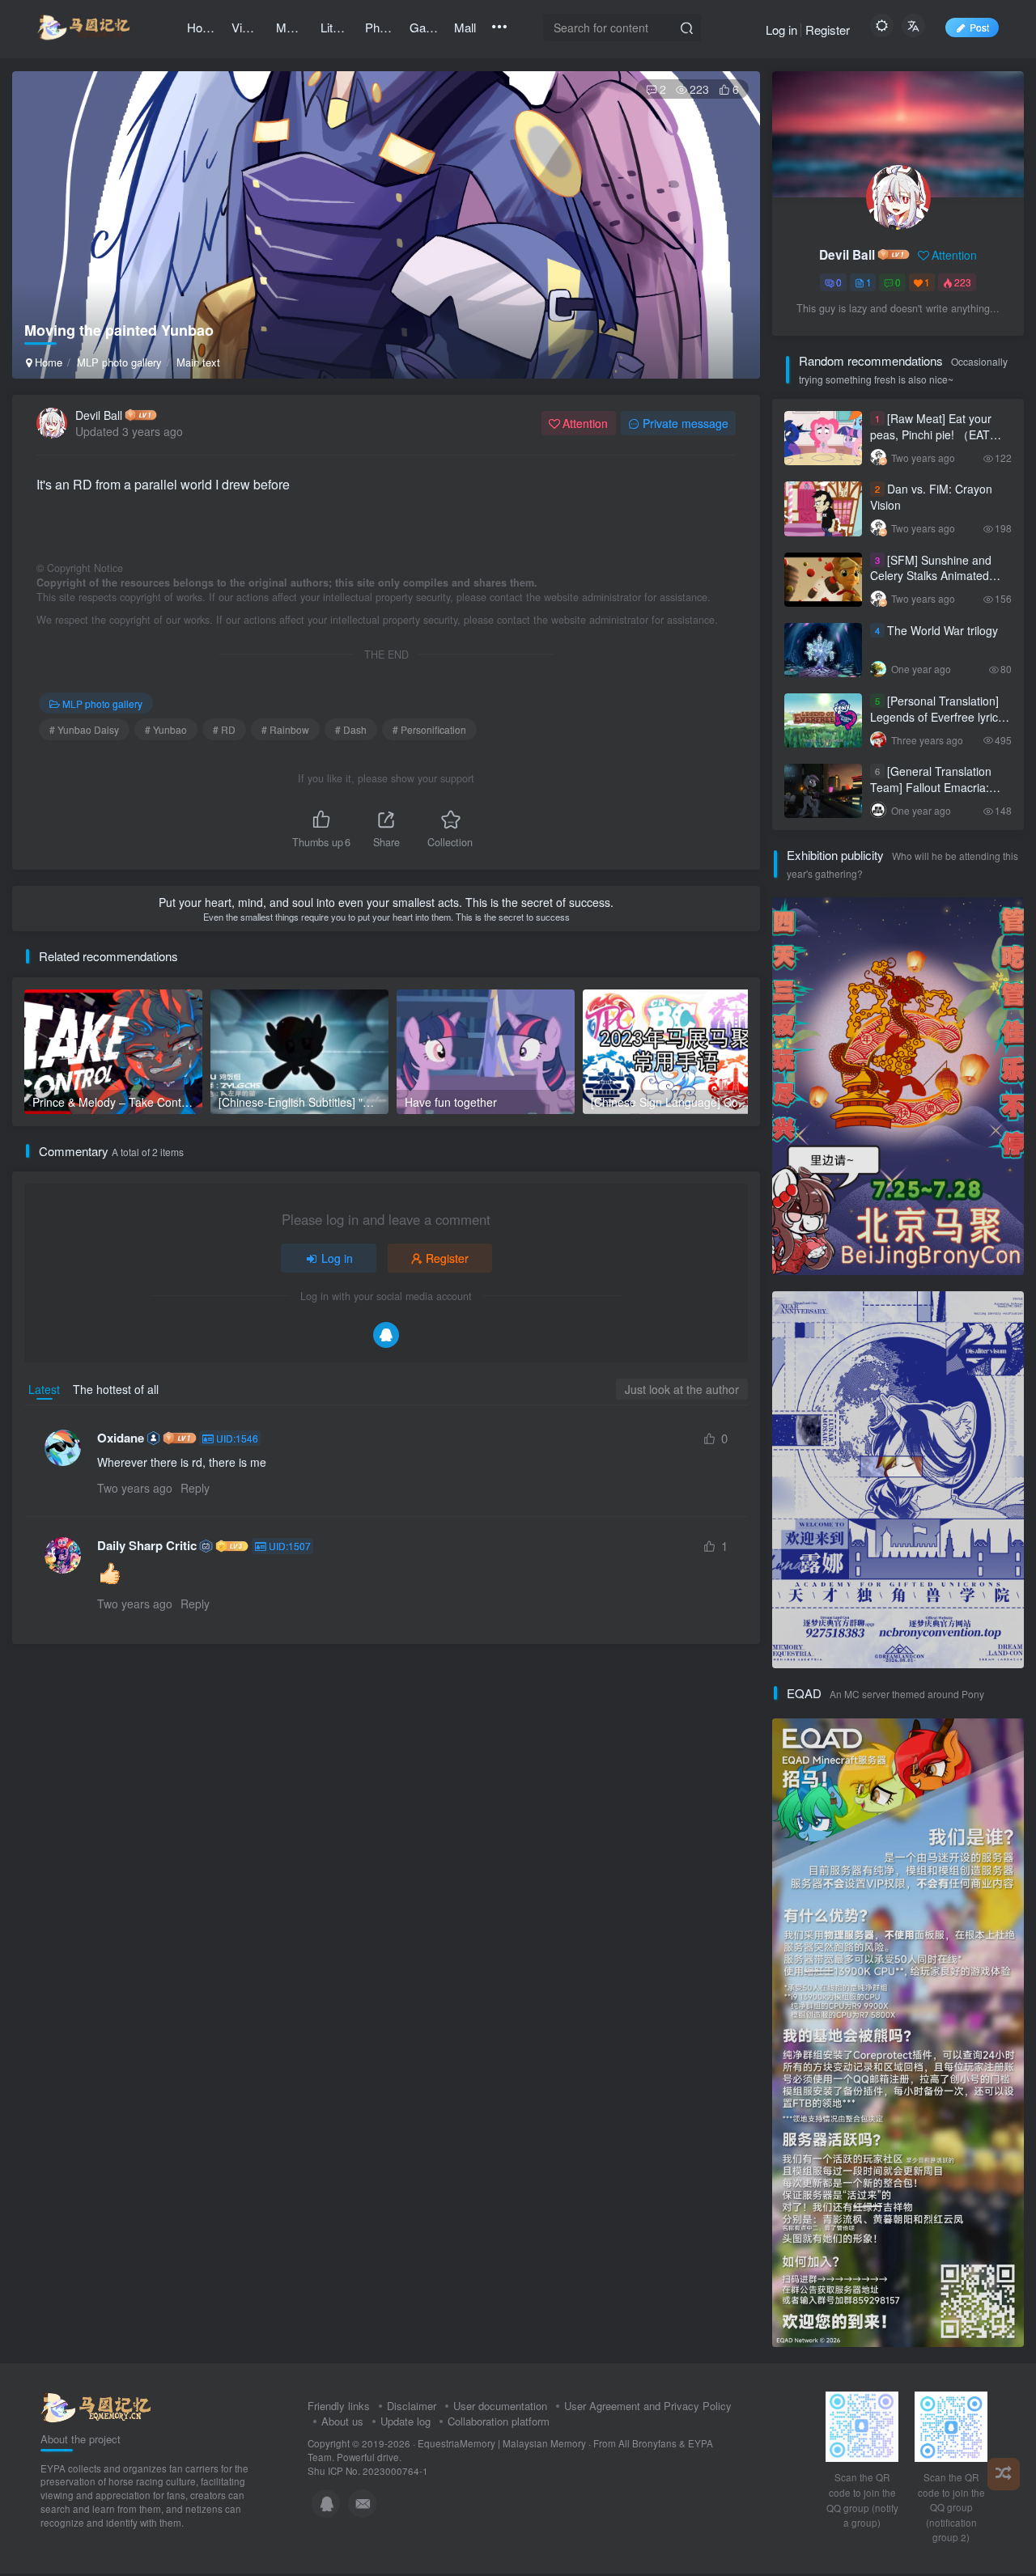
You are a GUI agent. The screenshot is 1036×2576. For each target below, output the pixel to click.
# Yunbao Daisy (84, 729)
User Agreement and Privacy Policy (648, 2406)
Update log (405, 2421)
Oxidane (121, 1438)
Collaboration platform (499, 2421)
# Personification (429, 729)
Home (47, 362)
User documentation (500, 2406)
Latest (44, 1389)
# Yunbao (166, 729)
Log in (781, 30)
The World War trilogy (943, 630)
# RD (224, 729)
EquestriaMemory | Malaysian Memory (502, 2443)
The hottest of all (116, 1389)
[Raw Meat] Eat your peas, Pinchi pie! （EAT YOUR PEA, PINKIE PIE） (936, 434)
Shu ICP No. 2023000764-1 (368, 2471)
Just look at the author (682, 1389)
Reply (195, 1488)
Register (828, 30)
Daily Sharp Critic (147, 1546)
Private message (686, 423)
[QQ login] (386, 1335)
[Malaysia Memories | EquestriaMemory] (96, 2406)
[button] (732, 371)
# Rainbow (285, 729)
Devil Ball (99, 415)
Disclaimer (412, 2406)
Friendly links (339, 2406)
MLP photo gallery (119, 362)
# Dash (351, 729)
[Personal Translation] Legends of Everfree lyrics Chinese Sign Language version (937, 724)
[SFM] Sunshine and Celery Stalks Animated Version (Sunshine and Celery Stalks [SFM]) (931, 584)
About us (342, 2421)
